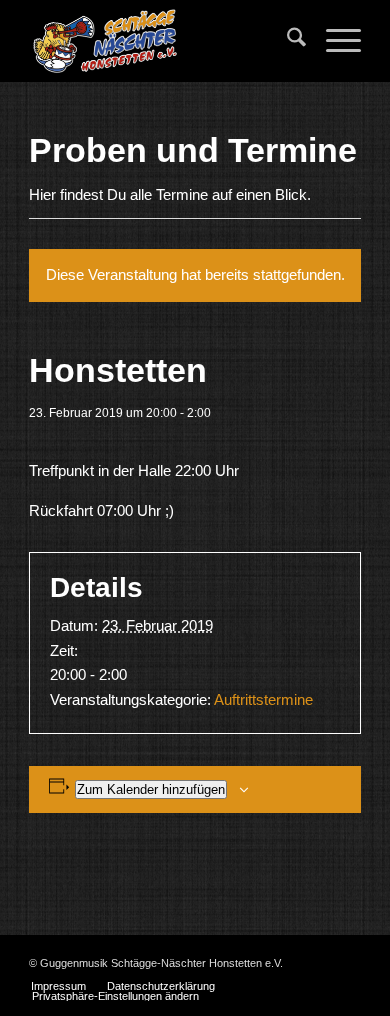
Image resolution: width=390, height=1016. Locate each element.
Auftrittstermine (263, 699)
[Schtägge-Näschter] (161, 41)
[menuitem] (286, 41)
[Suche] (286, 41)
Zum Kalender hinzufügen (151, 789)
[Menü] (333, 41)
